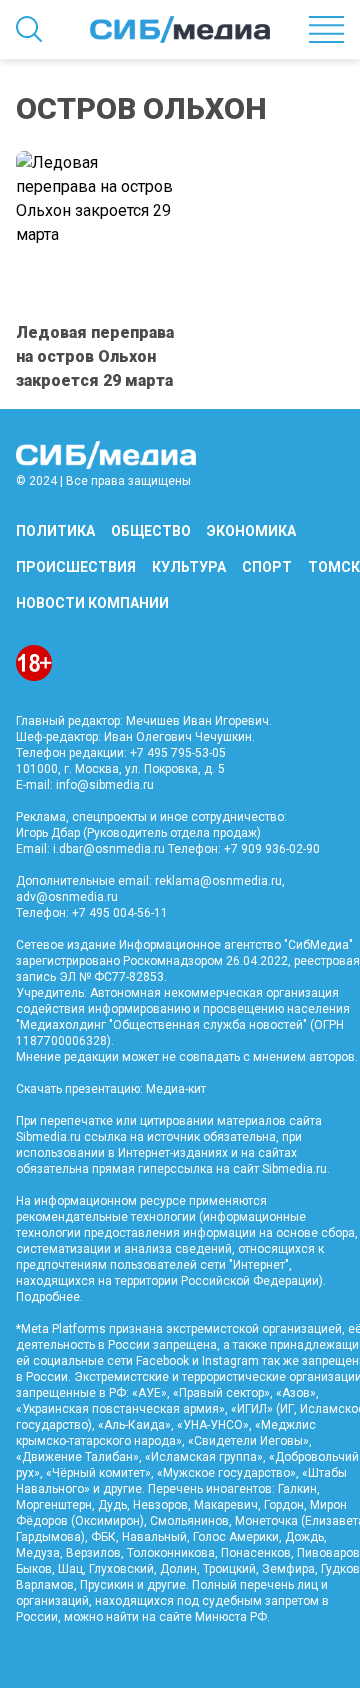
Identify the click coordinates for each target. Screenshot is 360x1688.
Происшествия (76, 567)
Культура (189, 567)
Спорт (267, 567)
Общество (151, 531)
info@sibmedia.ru (105, 785)
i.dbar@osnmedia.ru (109, 849)
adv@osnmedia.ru (67, 897)
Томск (334, 567)
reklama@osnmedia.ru (218, 881)
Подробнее (48, 1297)
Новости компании (92, 603)
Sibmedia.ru (294, 1169)
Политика (55, 531)
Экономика (251, 531)
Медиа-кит (176, 1089)
